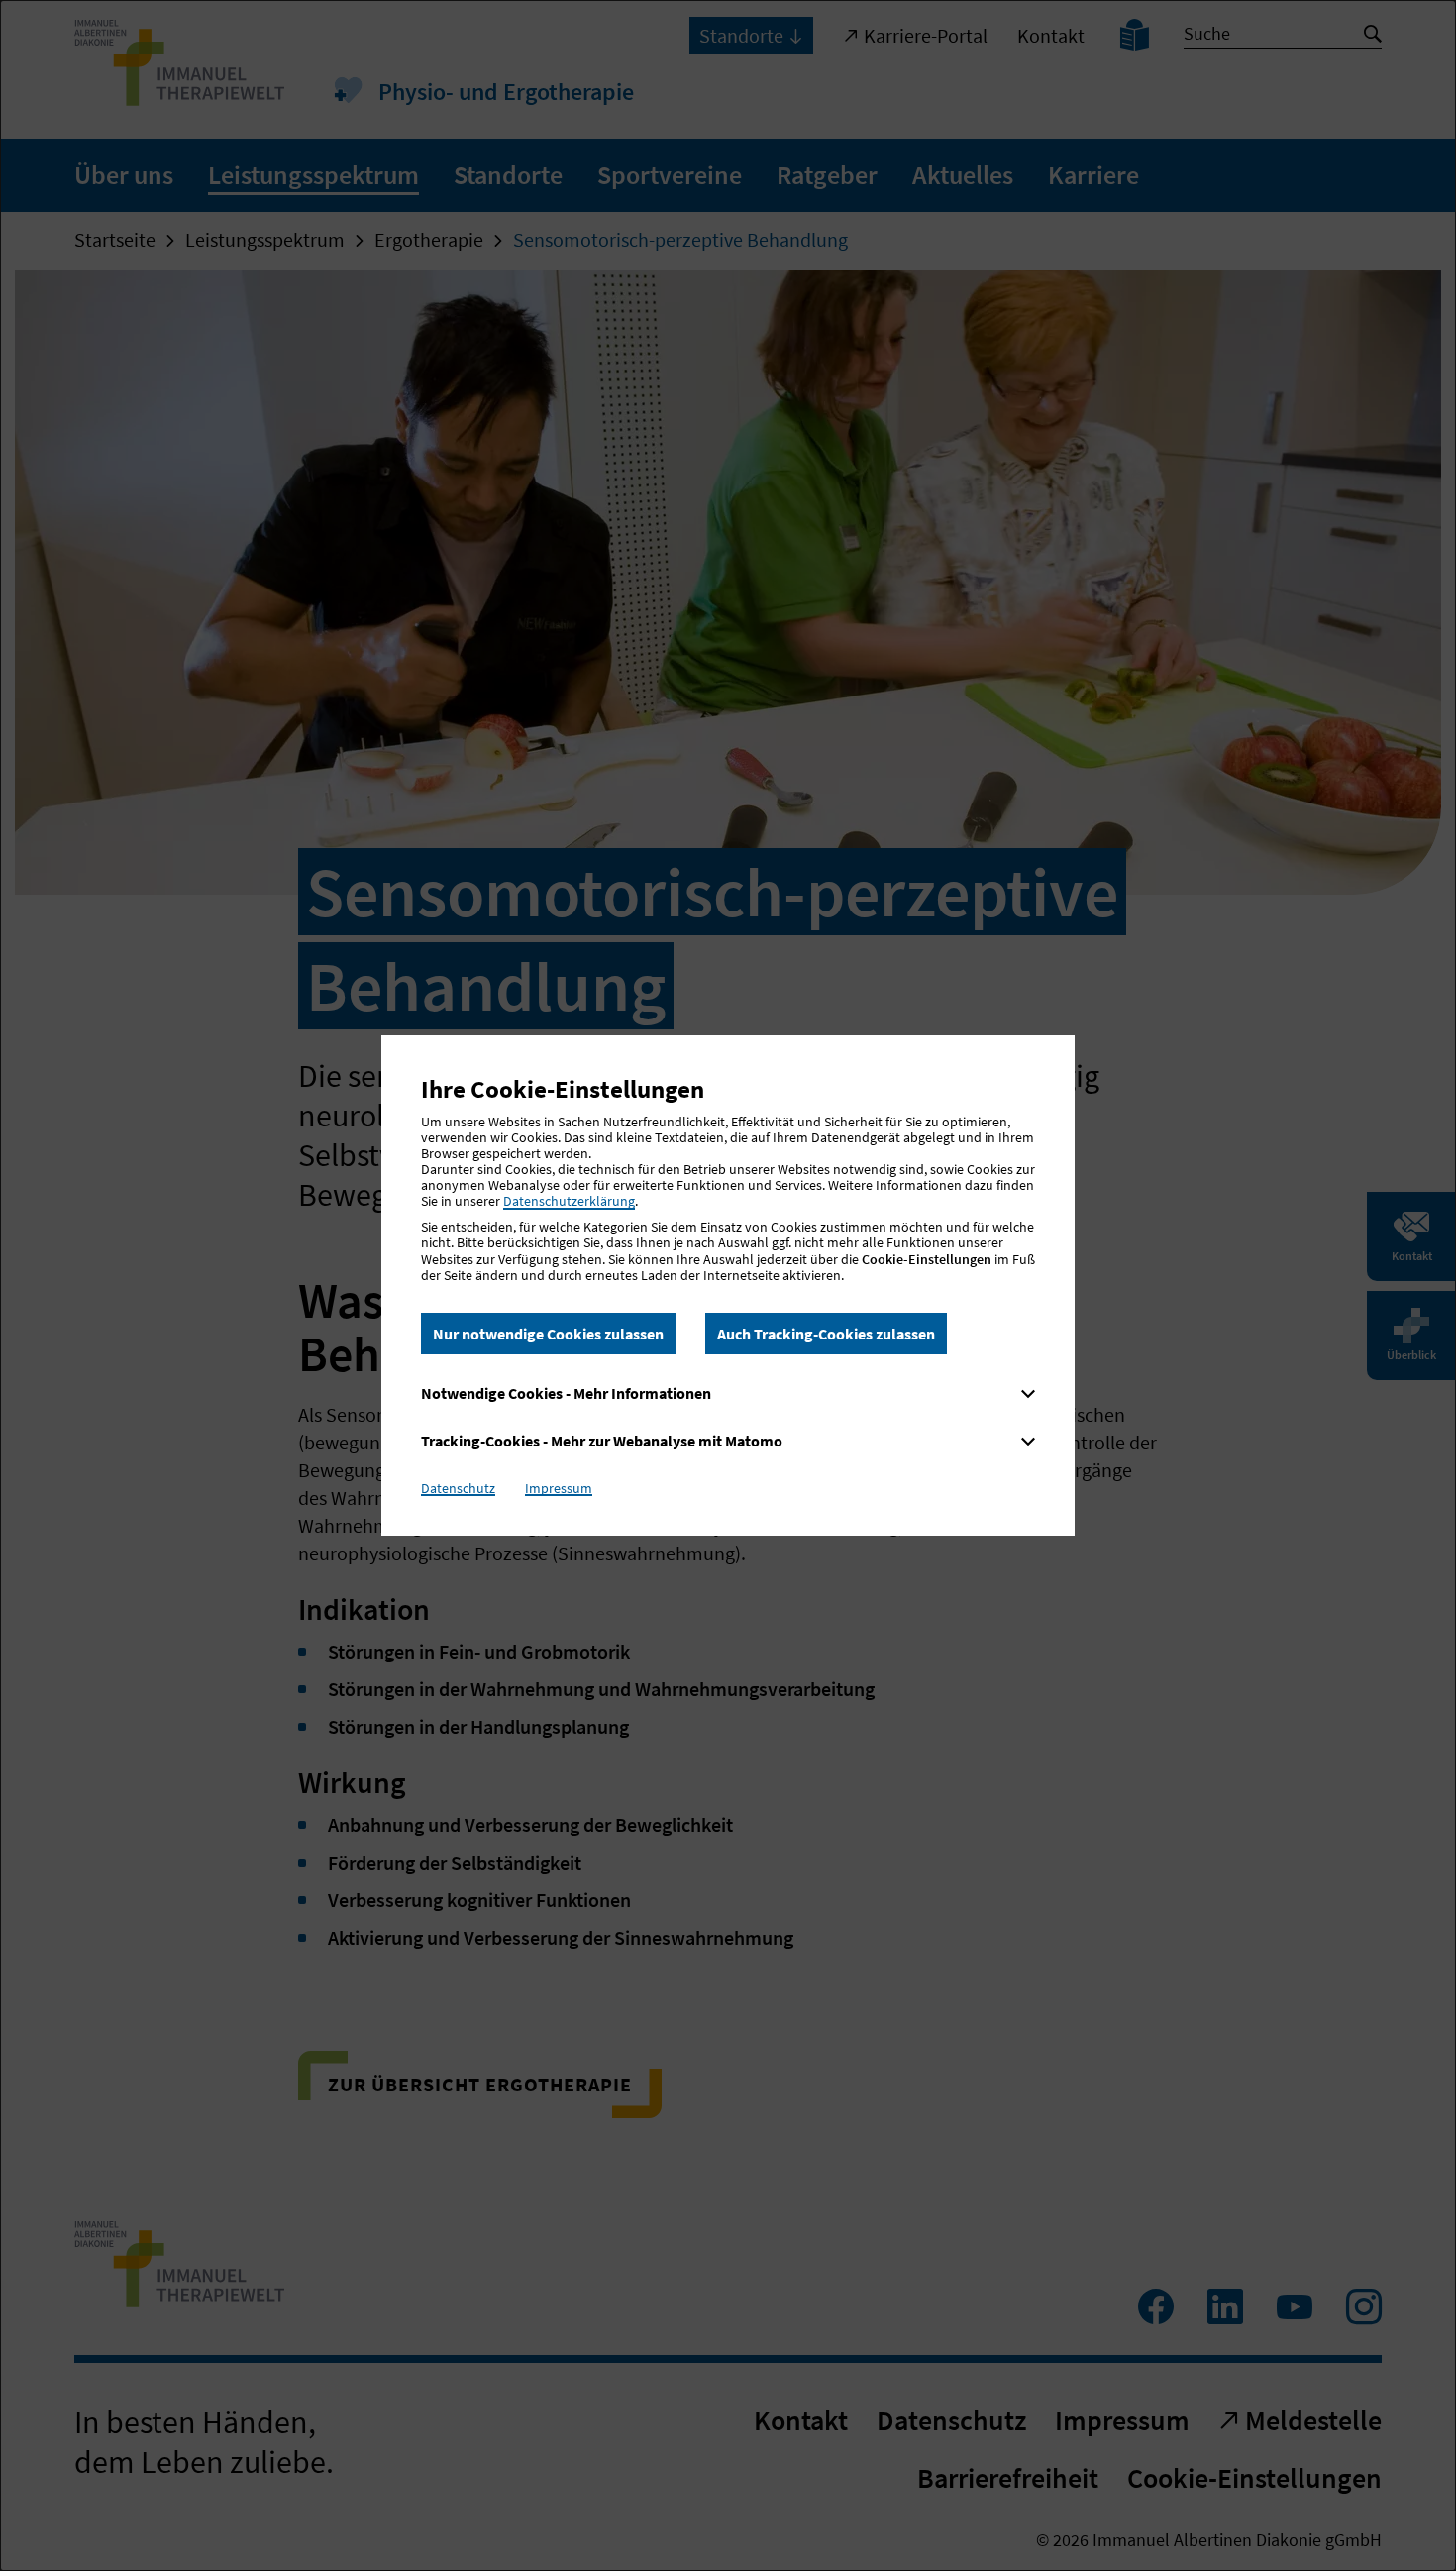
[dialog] (728, 1285)
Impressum (559, 1488)
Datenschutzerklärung (569, 1201)
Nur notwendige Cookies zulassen (548, 1334)
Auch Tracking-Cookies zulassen (826, 1334)
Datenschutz (458, 1488)
